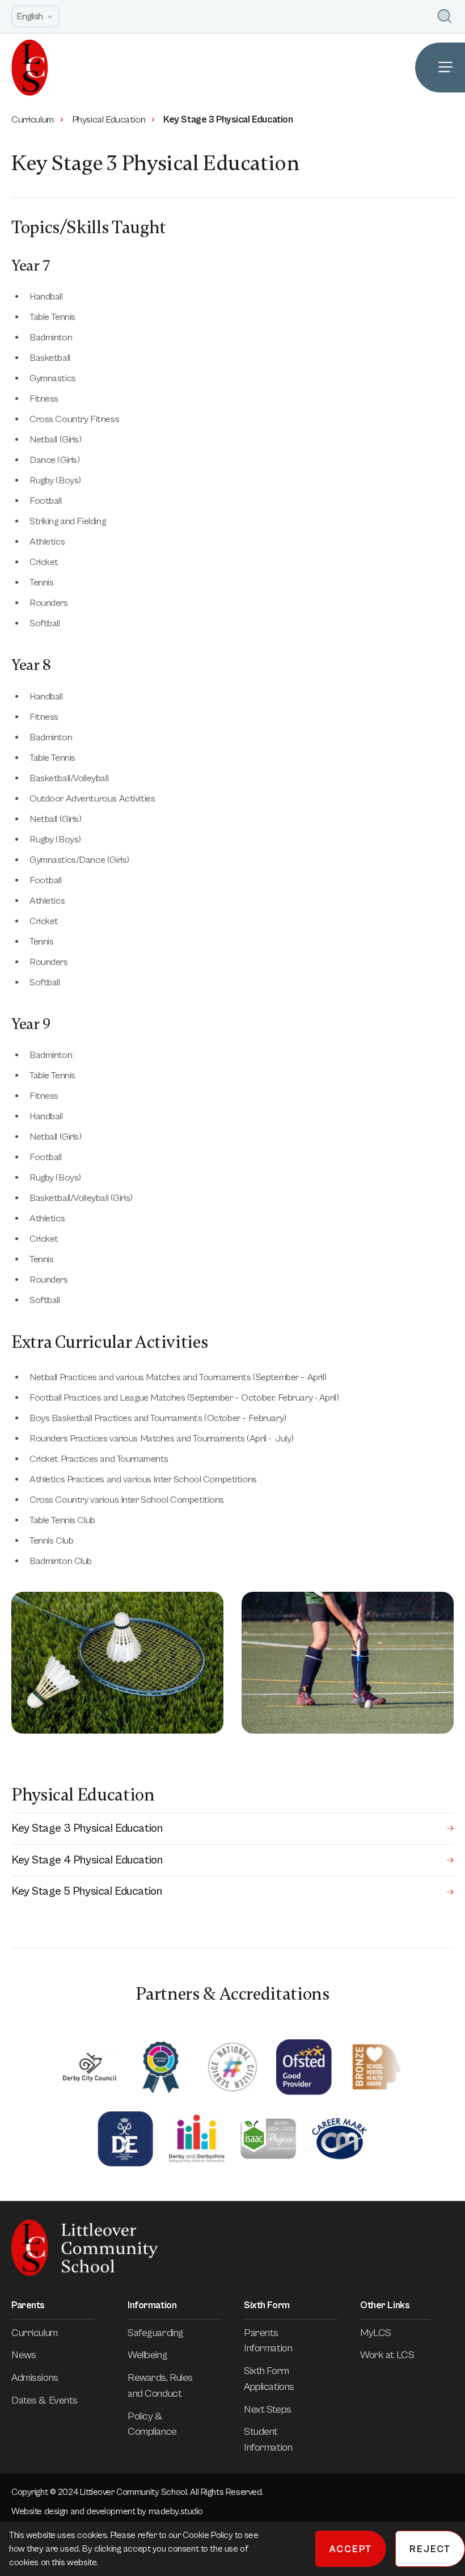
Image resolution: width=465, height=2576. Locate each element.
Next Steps (268, 2410)
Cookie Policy (209, 2535)
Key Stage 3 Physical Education (87, 1828)
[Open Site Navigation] (440, 68)
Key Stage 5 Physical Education (86, 1891)
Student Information (268, 2440)
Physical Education (109, 120)
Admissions (35, 2378)
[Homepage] (24, 68)
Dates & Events (45, 2400)
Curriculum (33, 120)
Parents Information (268, 2341)
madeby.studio (176, 2511)
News (24, 2355)
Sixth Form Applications (269, 2379)
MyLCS (376, 2333)
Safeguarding (156, 2333)
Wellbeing (147, 2355)
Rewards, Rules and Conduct (160, 2386)
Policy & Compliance (152, 2424)
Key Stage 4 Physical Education (87, 1860)
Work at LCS (387, 2355)
